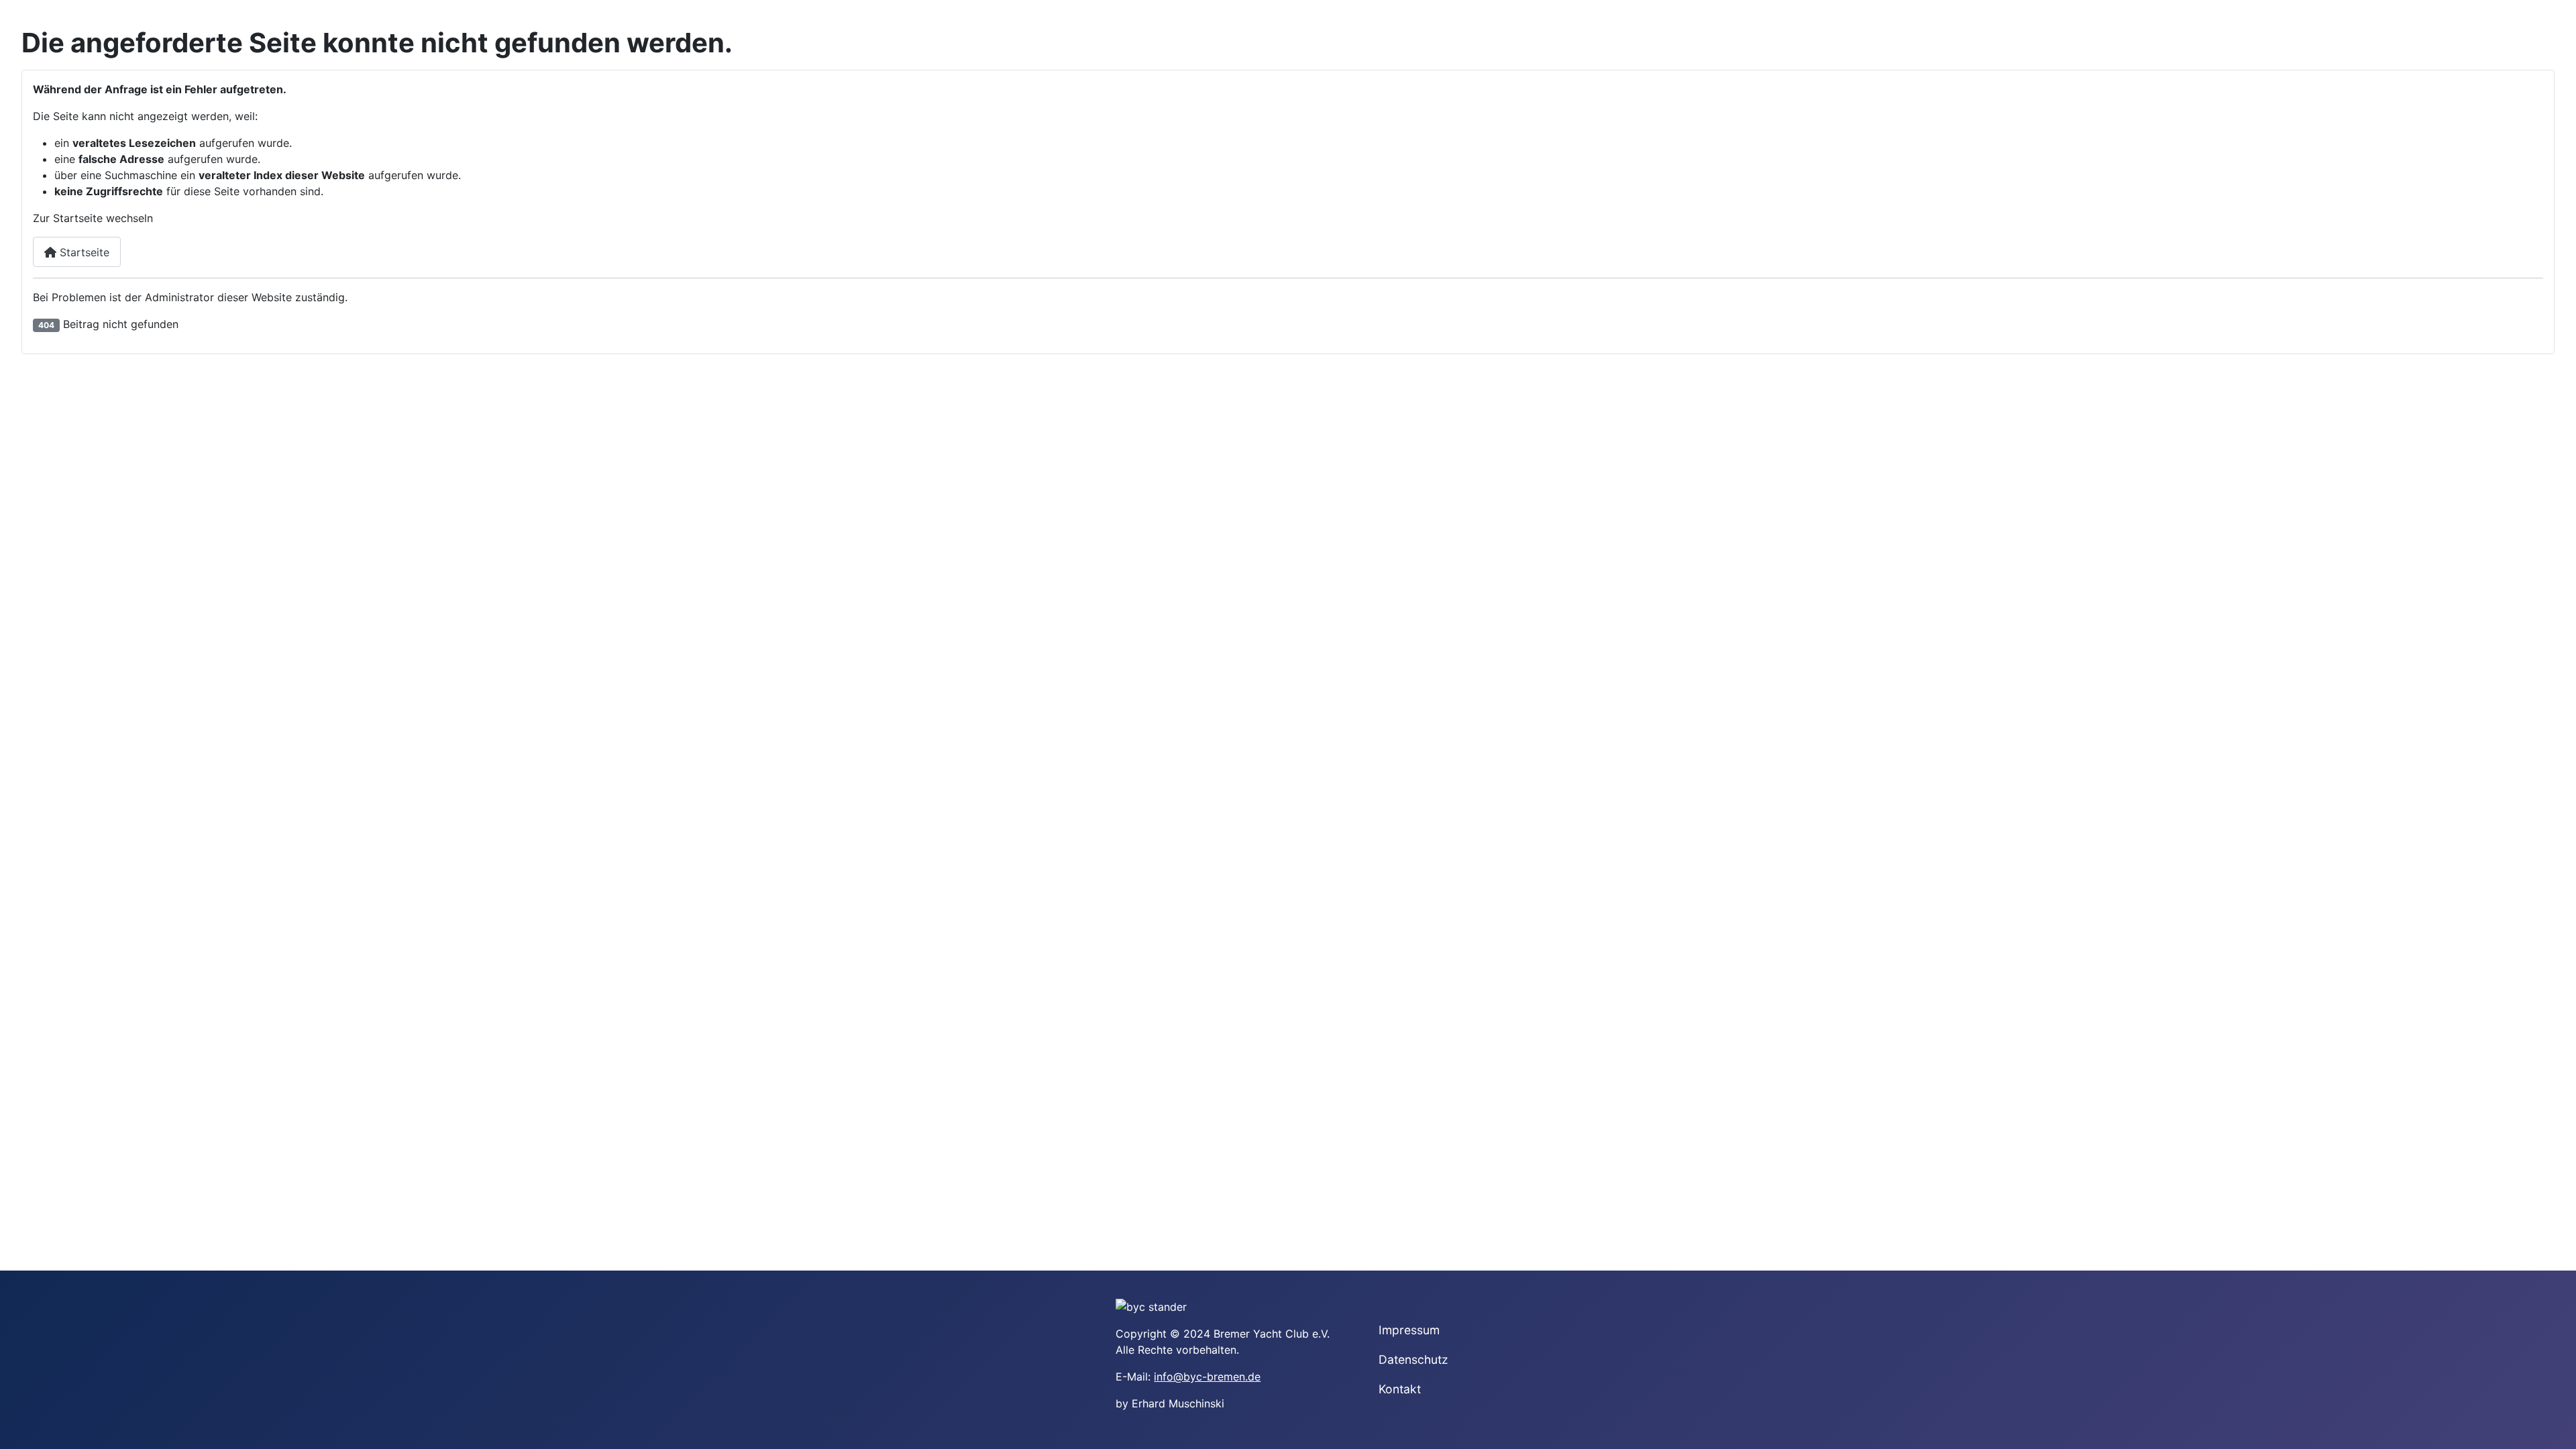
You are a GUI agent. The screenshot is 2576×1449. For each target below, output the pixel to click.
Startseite (83, 252)
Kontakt (1400, 1389)
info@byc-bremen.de (1207, 1377)
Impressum (1409, 1330)
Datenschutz (1413, 1359)
